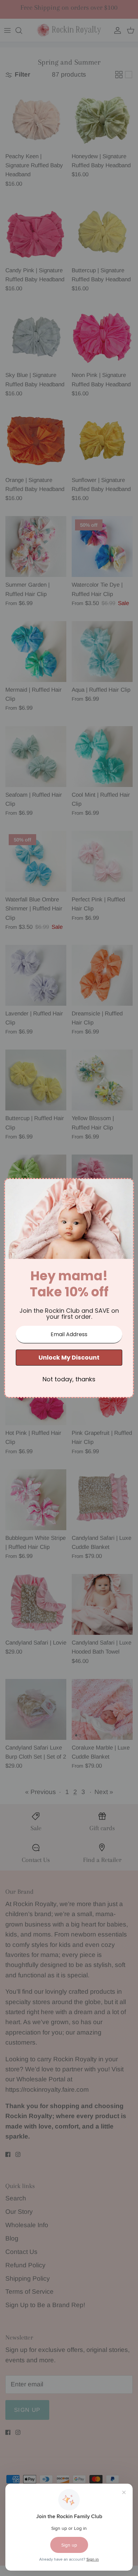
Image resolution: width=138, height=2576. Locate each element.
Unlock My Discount (69, 1357)
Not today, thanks (69, 1379)
